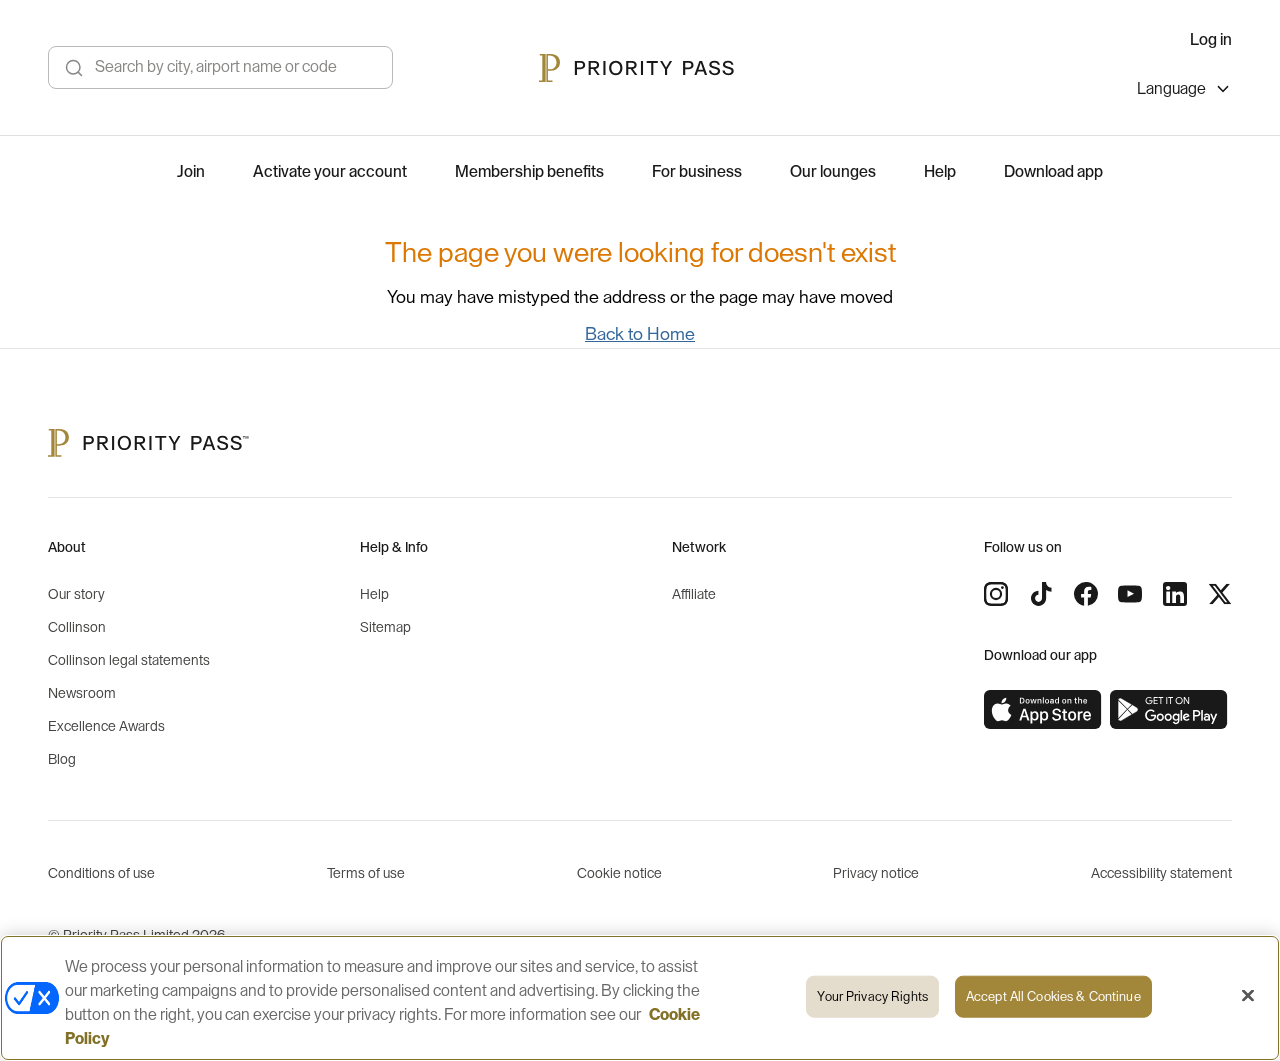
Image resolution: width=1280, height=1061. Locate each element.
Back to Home (640, 334)
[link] (1043, 710)
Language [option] (1171, 89)
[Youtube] (1130, 594)
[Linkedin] (1175, 594)
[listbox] (1184, 91)
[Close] (1248, 996)
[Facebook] (1086, 594)
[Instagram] (996, 594)
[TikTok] (1041, 594)
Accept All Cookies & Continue (1053, 996)
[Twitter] (1220, 594)
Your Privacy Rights (872, 996)
